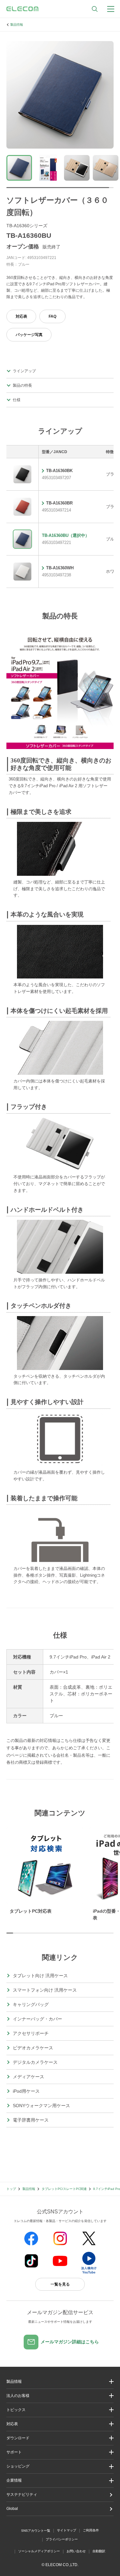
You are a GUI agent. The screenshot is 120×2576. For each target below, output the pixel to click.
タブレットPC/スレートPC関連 (64, 2189)
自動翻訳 (99, 2551)
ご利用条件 (91, 2530)
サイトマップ (67, 2530)
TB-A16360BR (59, 503)
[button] (60, 2410)
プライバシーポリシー (62, 2539)
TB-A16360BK (59, 471)
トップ (11, 2189)
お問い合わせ (76, 2551)
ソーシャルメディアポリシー (39, 2551)
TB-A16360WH (60, 568)
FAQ (52, 316)
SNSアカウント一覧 (36, 2531)
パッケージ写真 (29, 335)
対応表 (21, 316)
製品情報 (17, 25)
